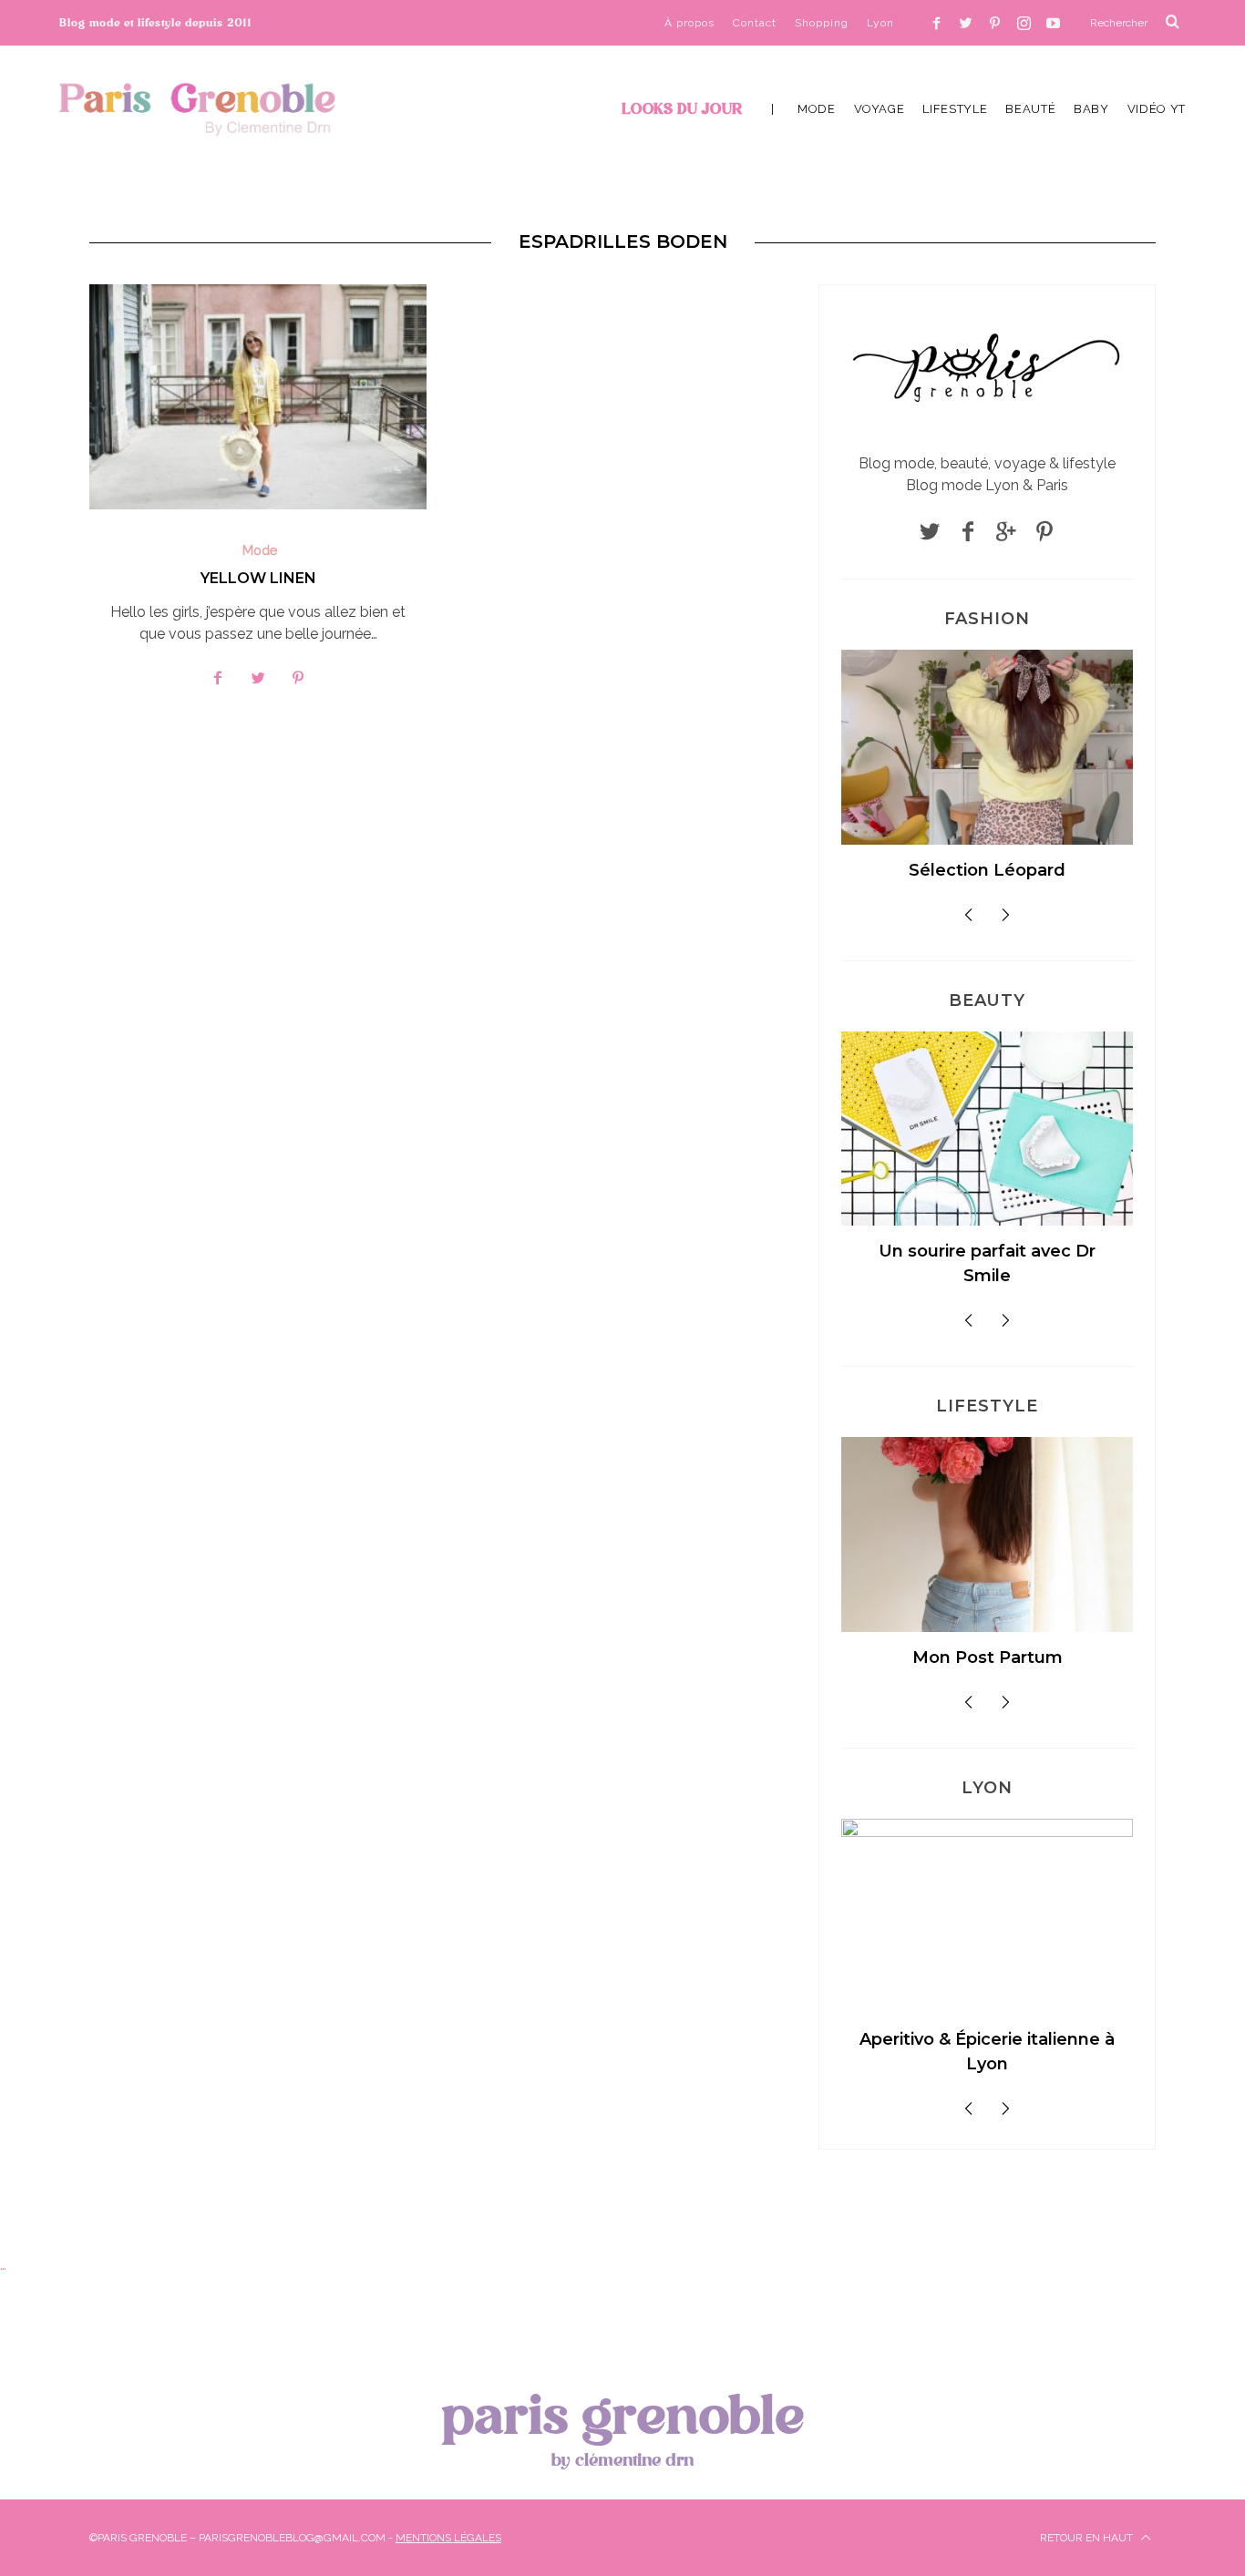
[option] (987, 773)
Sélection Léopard (987, 870)
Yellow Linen (258, 578)
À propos (689, 23)
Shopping (822, 23)
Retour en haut (1088, 2538)
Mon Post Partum (988, 1657)
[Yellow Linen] (258, 397)
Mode (260, 550)
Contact (755, 23)
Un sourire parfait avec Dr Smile (987, 1263)
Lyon (880, 23)
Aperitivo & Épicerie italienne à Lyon (987, 2052)
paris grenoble (622, 2426)
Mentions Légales (448, 2538)
